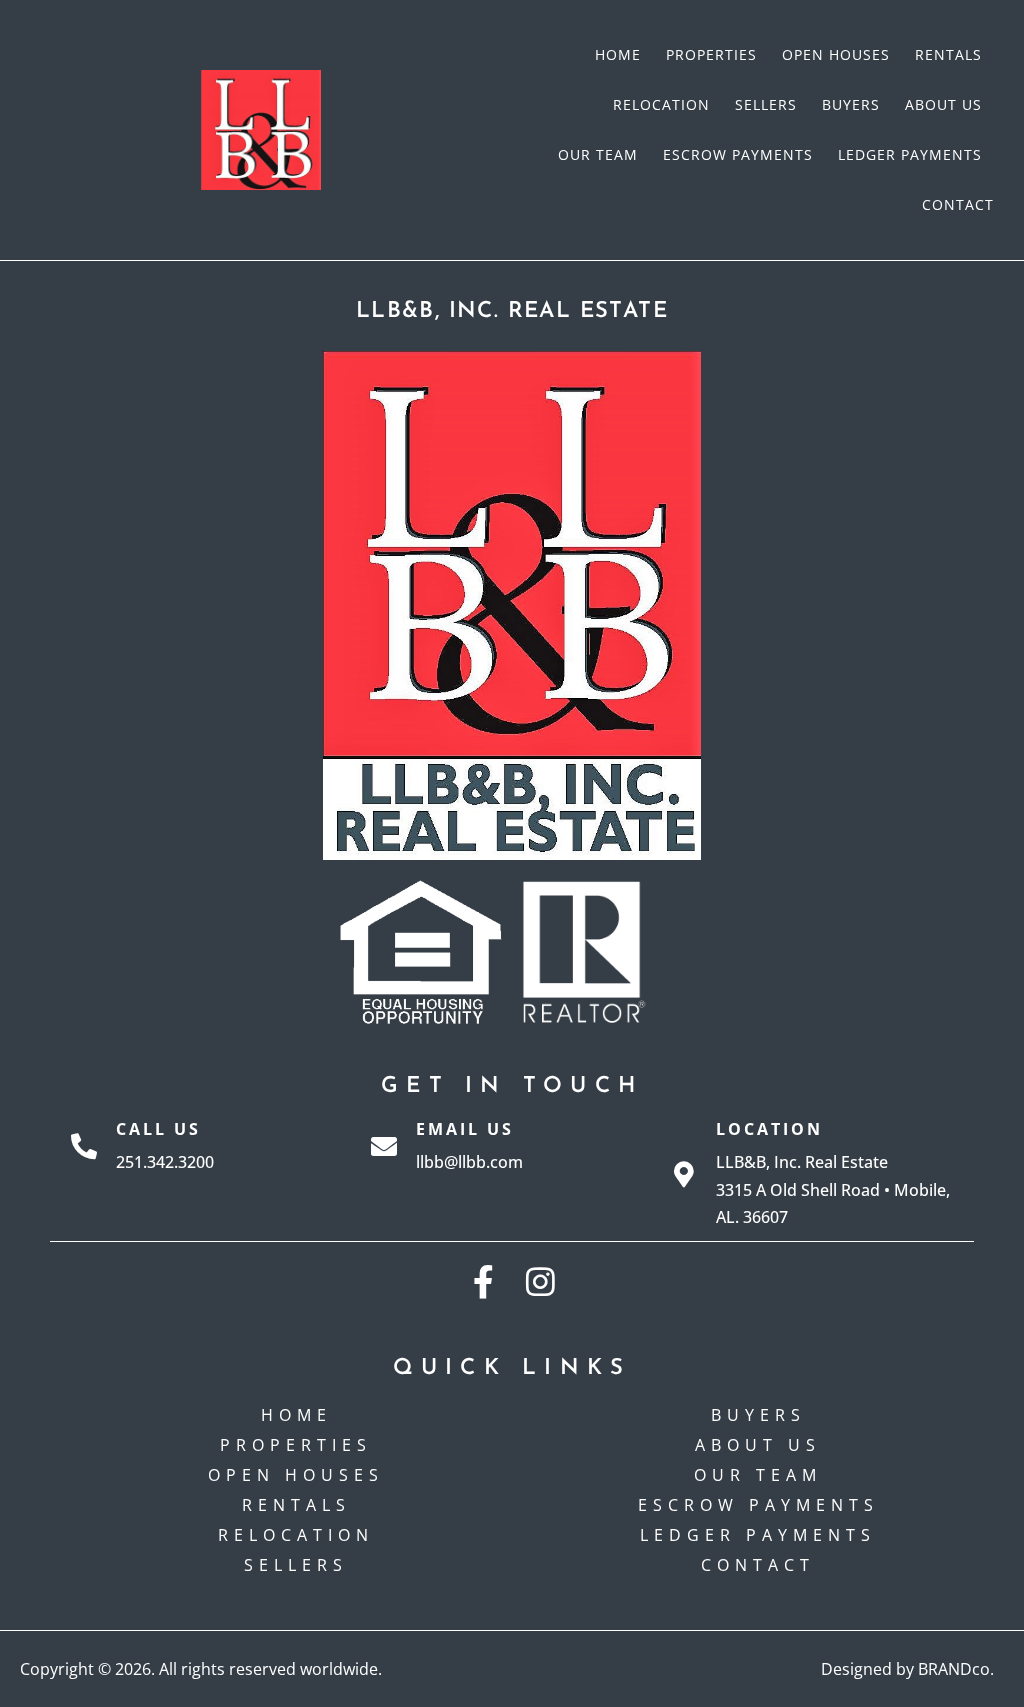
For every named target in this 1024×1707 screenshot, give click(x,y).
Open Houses (836, 54)
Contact (958, 204)
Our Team (598, 154)
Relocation (661, 104)
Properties (711, 54)
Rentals (948, 54)
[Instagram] (540, 1281)
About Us (943, 104)
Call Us (158, 1129)
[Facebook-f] (483, 1281)
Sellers (766, 104)
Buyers (851, 104)
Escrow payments (738, 154)
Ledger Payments (910, 154)
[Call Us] (84, 1146)
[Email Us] (384, 1146)
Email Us (465, 1129)
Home (618, 54)
